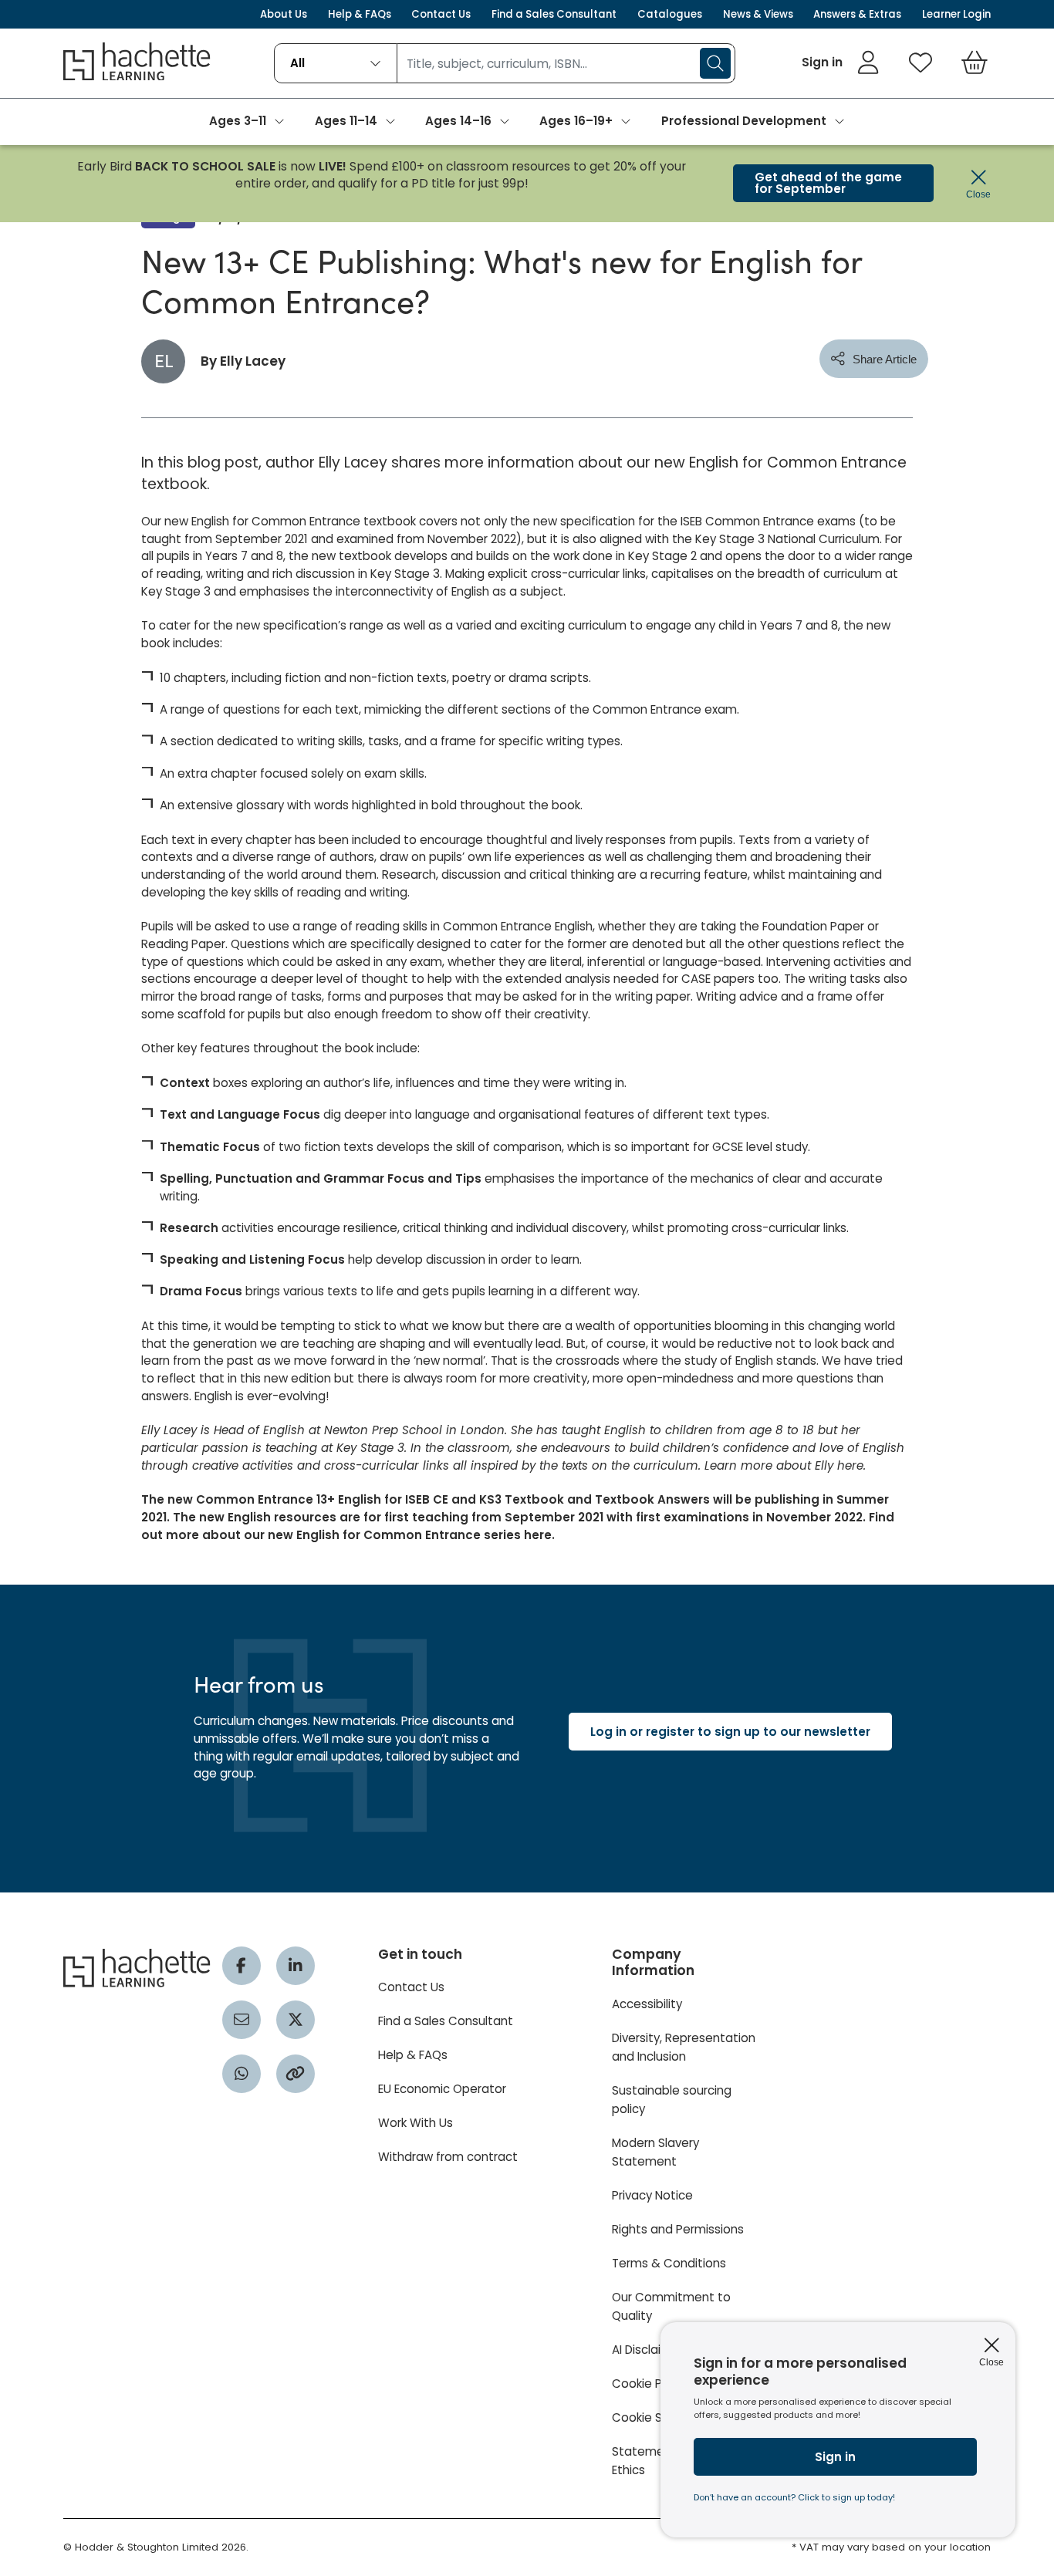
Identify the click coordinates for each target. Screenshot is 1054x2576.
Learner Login (956, 14)
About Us (284, 14)
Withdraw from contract (448, 2157)
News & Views (758, 14)
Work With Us (416, 2123)
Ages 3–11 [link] (238, 121)
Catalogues (670, 14)
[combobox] (335, 63)
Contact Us (441, 14)
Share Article (885, 359)
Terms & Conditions (669, 2263)
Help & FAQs (360, 14)
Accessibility (647, 2004)
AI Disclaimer (648, 2350)
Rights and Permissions (678, 2229)
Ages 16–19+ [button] (576, 121)
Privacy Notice (652, 2195)
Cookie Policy (650, 2384)
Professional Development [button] (744, 121)
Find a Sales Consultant (554, 14)
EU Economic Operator (442, 2089)
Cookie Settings (658, 2417)
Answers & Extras (857, 14)
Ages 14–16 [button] (458, 121)
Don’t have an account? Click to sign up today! (794, 2497)
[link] (841, 62)
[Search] (715, 63)
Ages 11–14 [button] (346, 121)
